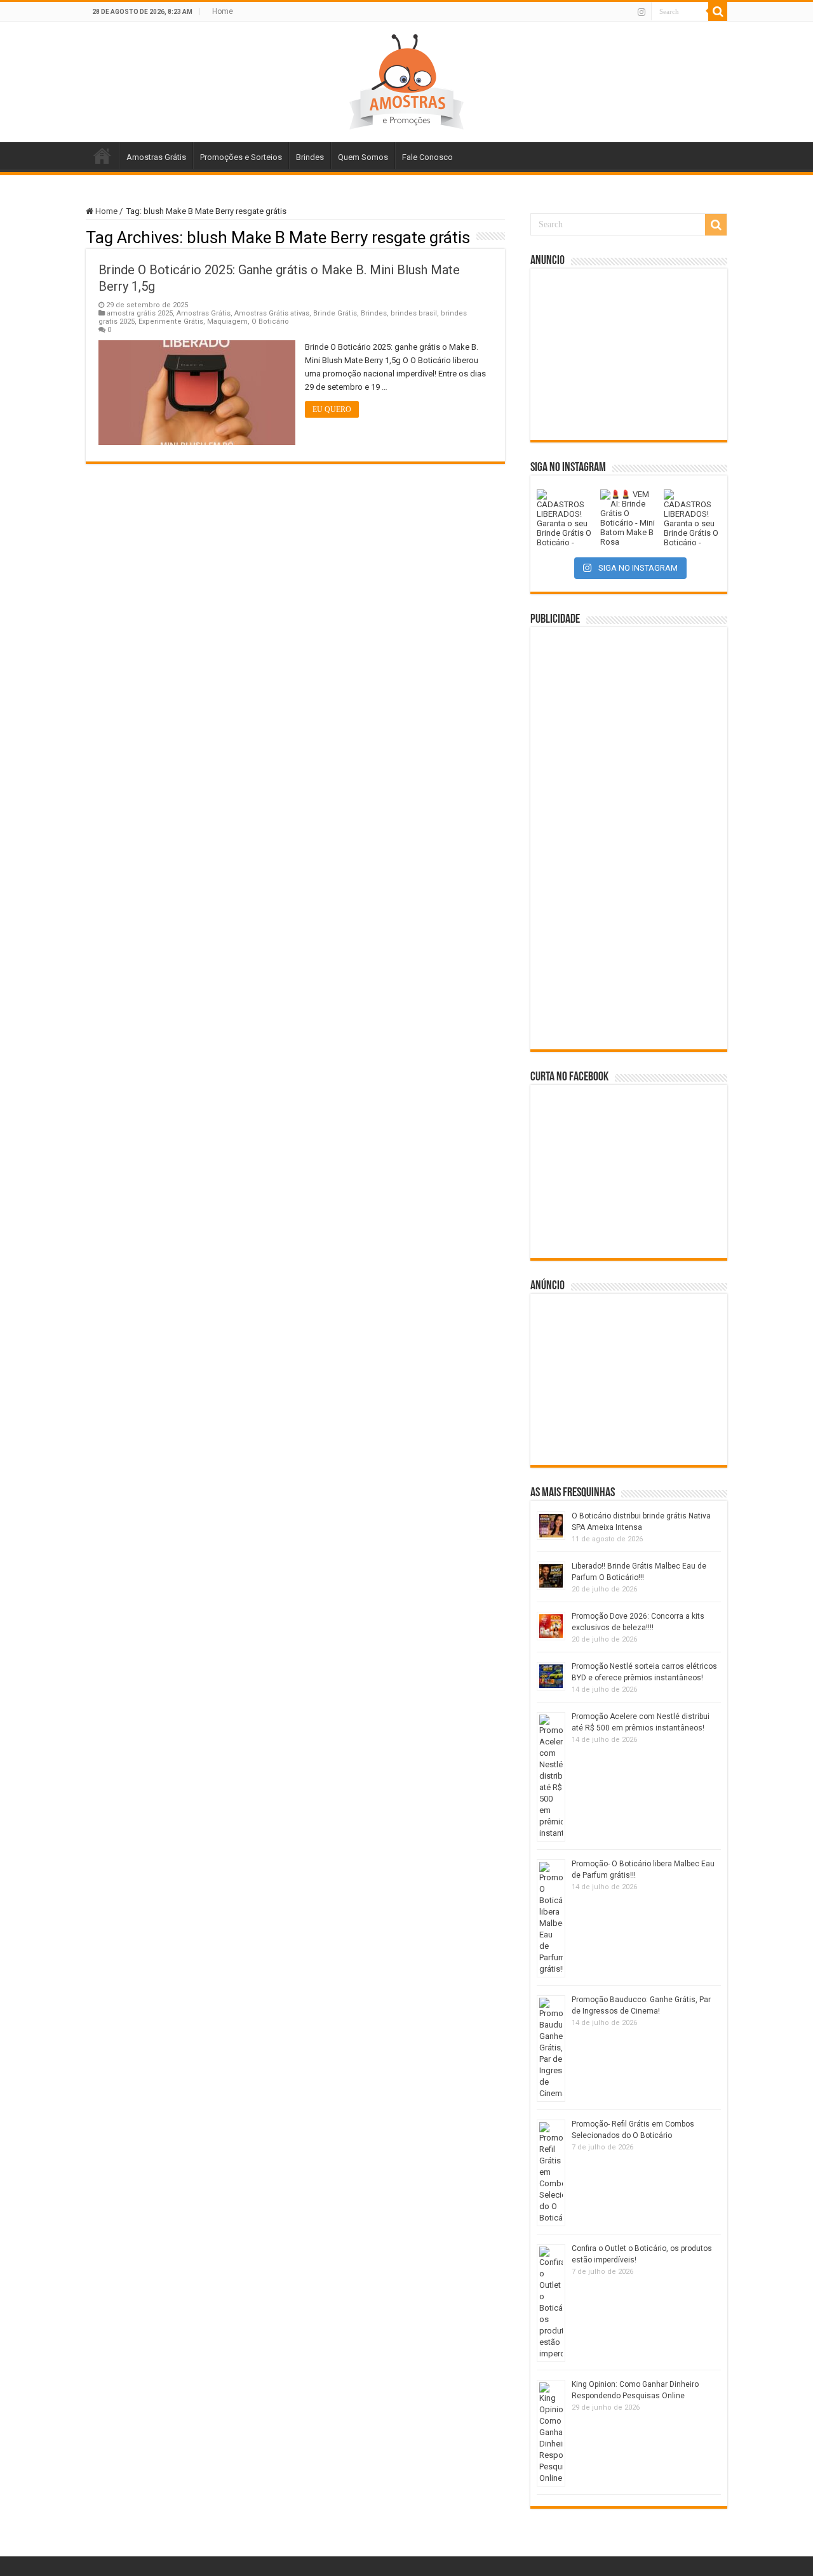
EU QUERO (332, 409)
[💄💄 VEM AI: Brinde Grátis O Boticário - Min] (629, 518)
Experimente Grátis (171, 322)
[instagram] (642, 12)
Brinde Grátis (335, 313)
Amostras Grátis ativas (272, 313)
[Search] (718, 11)
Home (223, 11)
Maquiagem (227, 322)
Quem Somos (363, 157)
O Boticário (270, 322)
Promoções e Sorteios (241, 157)
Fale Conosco (427, 157)
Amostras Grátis (156, 157)
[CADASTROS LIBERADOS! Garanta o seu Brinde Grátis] (565, 518)
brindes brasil (414, 313)
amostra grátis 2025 (140, 313)
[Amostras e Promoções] (406, 79)
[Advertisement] (629, 354)
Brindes (310, 157)
